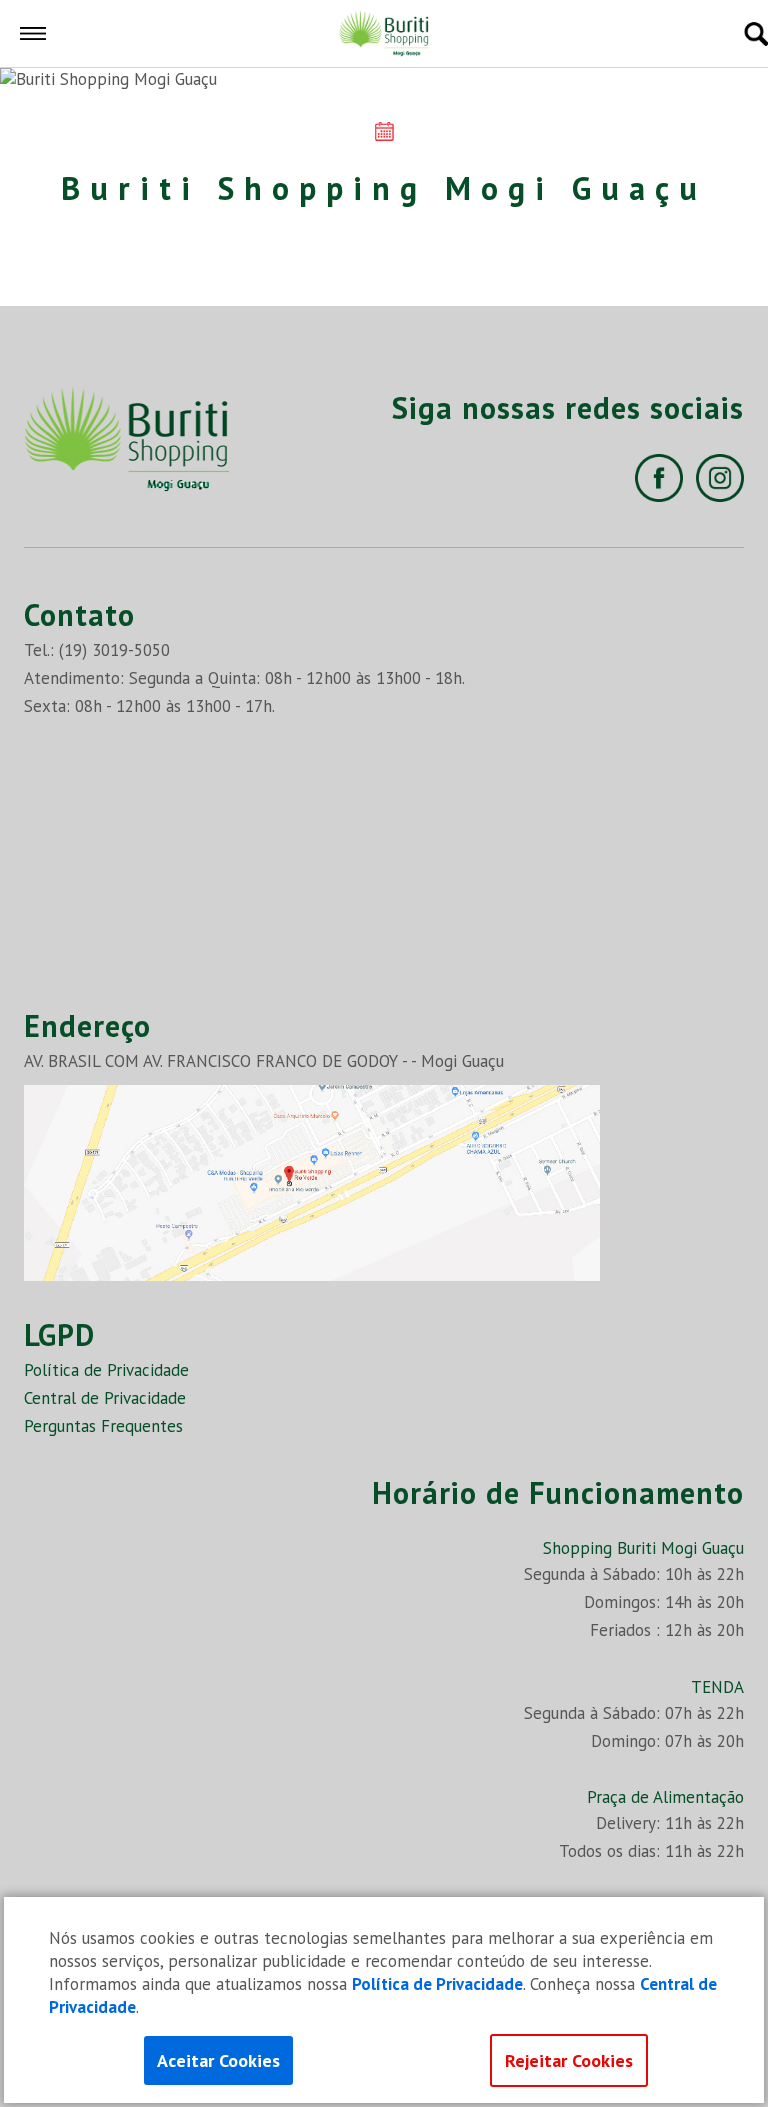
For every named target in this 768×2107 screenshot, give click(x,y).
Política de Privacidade (106, 1370)
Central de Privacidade (105, 1398)
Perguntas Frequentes (103, 1426)
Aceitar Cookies (218, 2060)
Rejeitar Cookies (569, 2060)
